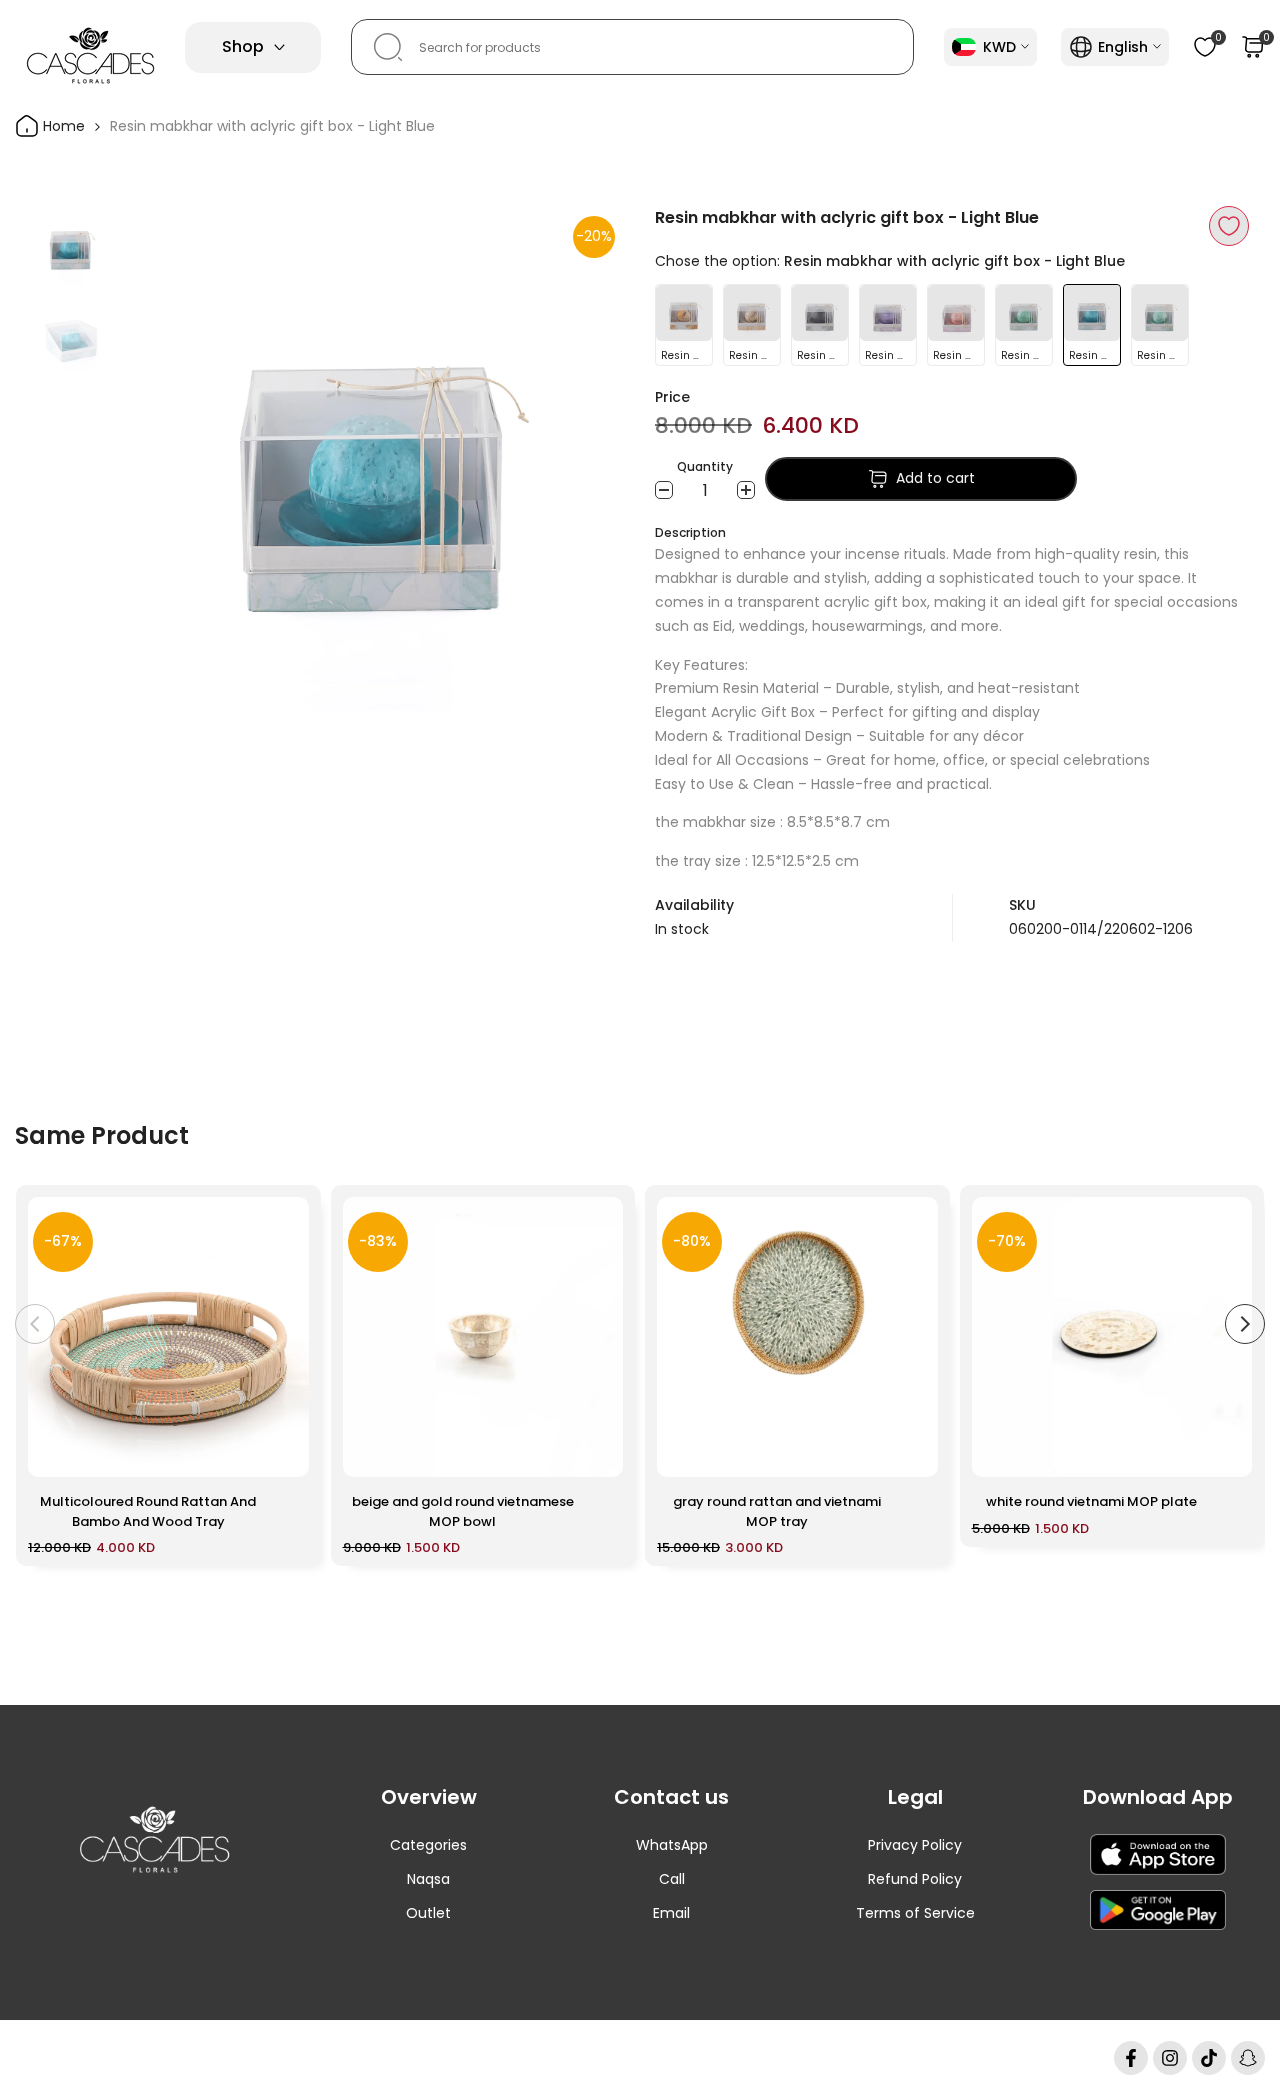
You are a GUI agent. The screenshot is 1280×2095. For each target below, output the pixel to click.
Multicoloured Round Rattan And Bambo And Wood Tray (148, 1511)
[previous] (160, 459)
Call (672, 1879)
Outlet (428, 1913)
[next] (585, 459)
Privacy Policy (915, 1845)
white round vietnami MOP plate (1091, 1501)
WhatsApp (672, 1845)
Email (671, 1913)
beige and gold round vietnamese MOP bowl (463, 1511)
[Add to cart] (282, 1452)
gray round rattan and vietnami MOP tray (777, 1511)
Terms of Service (915, 1913)
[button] (1229, 226)
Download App (1158, 1797)
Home (62, 126)
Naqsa (428, 1879)
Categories (428, 1845)
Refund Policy (915, 1879)
